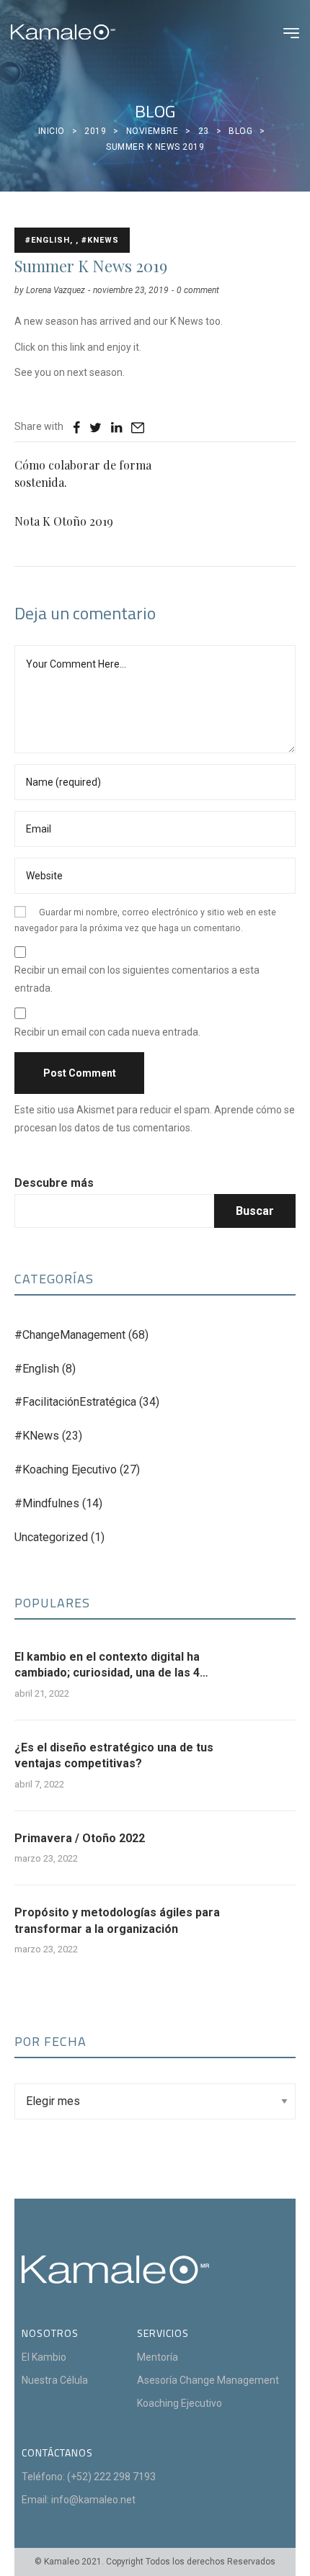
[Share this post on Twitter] (96, 427)
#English (37, 1369)
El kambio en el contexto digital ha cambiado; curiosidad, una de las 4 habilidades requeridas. (107, 1666)
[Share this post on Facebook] (76, 427)
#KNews (37, 1436)
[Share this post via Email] (138, 427)
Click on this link (51, 347)
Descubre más (54, 1183)
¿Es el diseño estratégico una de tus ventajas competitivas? (114, 1755)
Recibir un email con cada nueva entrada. (107, 1032)
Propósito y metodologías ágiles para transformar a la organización (117, 1920)
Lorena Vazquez (56, 290)
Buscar (255, 1211)
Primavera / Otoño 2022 (80, 1838)
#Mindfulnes (47, 1503)
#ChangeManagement (70, 1335)
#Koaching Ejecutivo (66, 1469)
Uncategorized (51, 1537)
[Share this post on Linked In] (116, 427)
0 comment (198, 290)
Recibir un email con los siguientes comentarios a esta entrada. (137, 979)
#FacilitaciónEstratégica (75, 1402)
